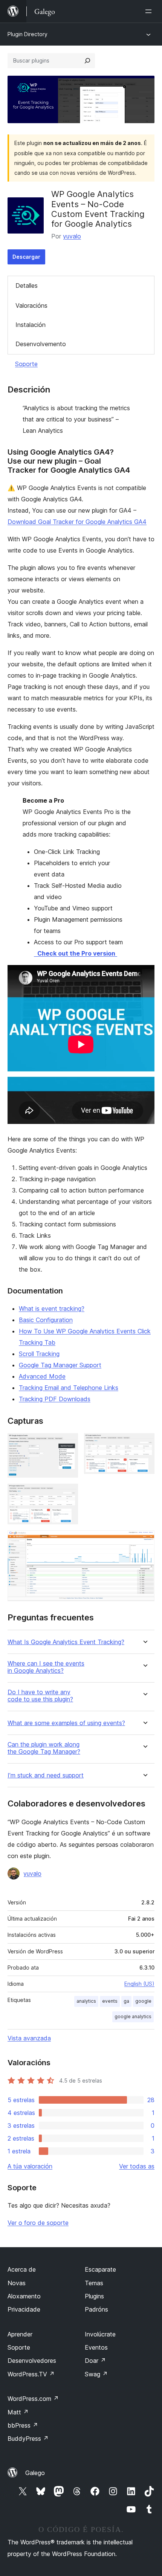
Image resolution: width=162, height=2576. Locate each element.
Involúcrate (100, 2334)
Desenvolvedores (32, 2361)
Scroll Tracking (39, 1354)
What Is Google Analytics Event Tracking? (66, 1642)
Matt (18, 2412)
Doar (95, 2361)
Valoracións (31, 305)
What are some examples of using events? (66, 1723)
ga (126, 2001)
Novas (17, 2283)
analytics (86, 2001)
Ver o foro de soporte (38, 2223)
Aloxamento (24, 2296)
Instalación (31, 325)
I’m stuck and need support (46, 1775)
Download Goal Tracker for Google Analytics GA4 (77, 522)
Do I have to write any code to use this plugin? (40, 1696)
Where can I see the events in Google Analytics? (46, 1667)
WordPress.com (33, 2399)
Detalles (27, 286)
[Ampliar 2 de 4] (144, 1443)
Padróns (96, 2309)
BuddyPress (28, 2439)
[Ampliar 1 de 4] (68, 1443)
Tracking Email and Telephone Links (69, 1388)
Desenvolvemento (41, 344)
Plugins (94, 2296)
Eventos (96, 2347)
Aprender (20, 2334)
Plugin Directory (28, 34)
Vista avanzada (29, 2038)
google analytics (133, 2016)
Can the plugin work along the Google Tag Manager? (44, 1748)
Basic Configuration (46, 1320)
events (110, 2001)
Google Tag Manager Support (60, 1365)
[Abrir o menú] (150, 11)
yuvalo (72, 236)
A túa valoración (30, 2166)
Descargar (26, 257)
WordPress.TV (31, 2374)
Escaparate (100, 2269)
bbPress (23, 2425)
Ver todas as (137, 2166)
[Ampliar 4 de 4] (144, 1541)
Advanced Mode (42, 1376)
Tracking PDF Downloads (55, 1399)
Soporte (26, 364)
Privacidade (24, 2309)
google (143, 2001)
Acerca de (22, 2269)
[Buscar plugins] (87, 61)
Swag (96, 2374)
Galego (35, 2473)
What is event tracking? (52, 1309)
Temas (94, 2283)
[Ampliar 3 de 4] (68, 1494)
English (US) (139, 1984)
